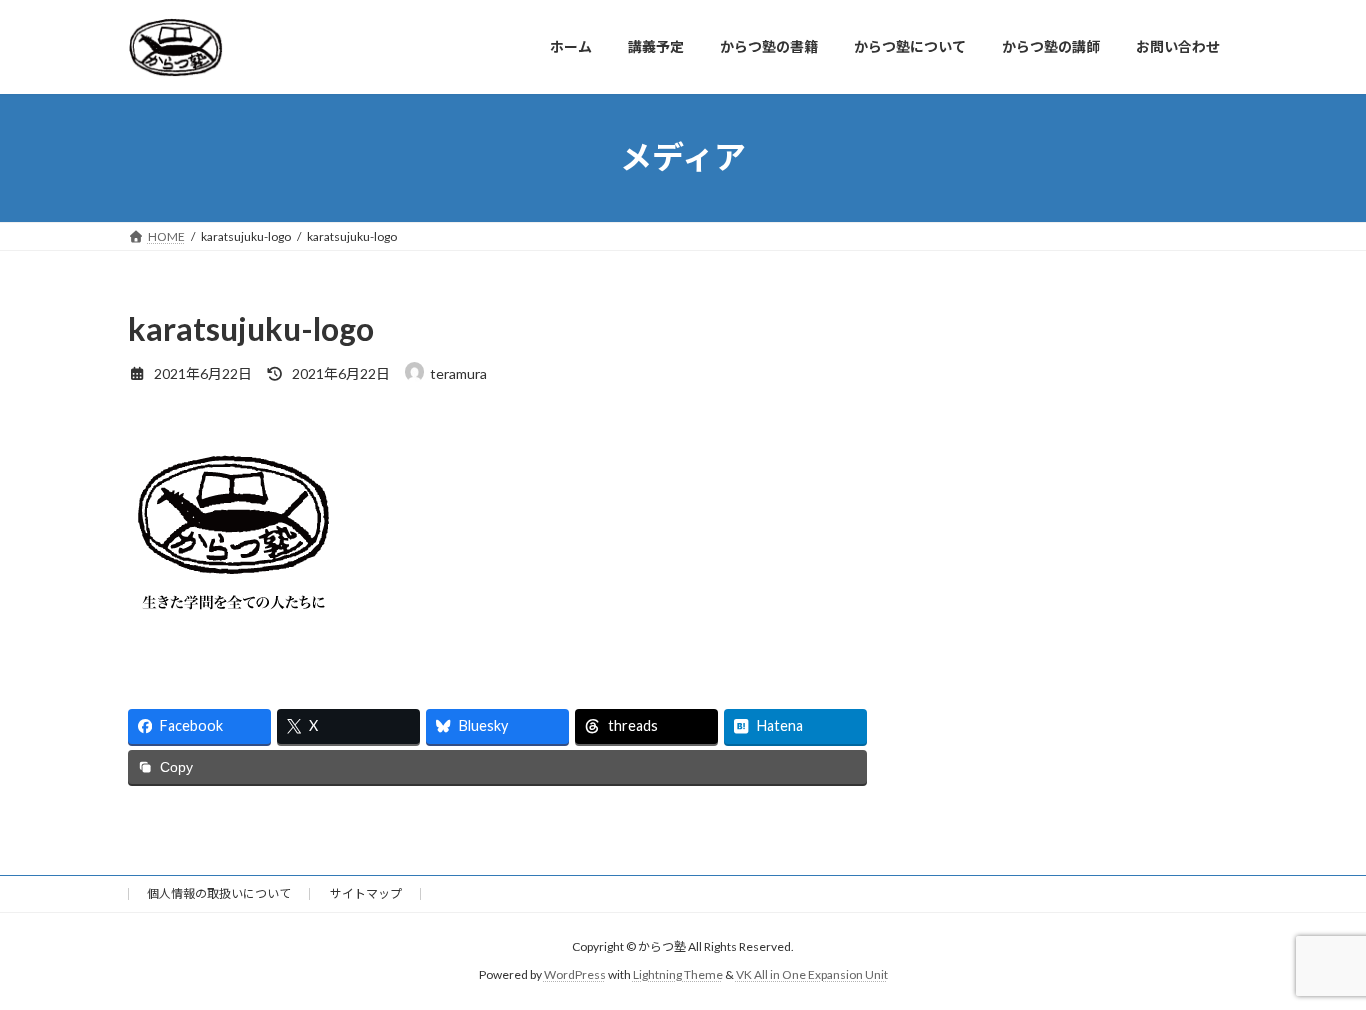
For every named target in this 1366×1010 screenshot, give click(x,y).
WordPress (575, 974)
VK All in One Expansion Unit (812, 974)
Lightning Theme (678, 974)
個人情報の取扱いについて (219, 893)
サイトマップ (366, 893)
